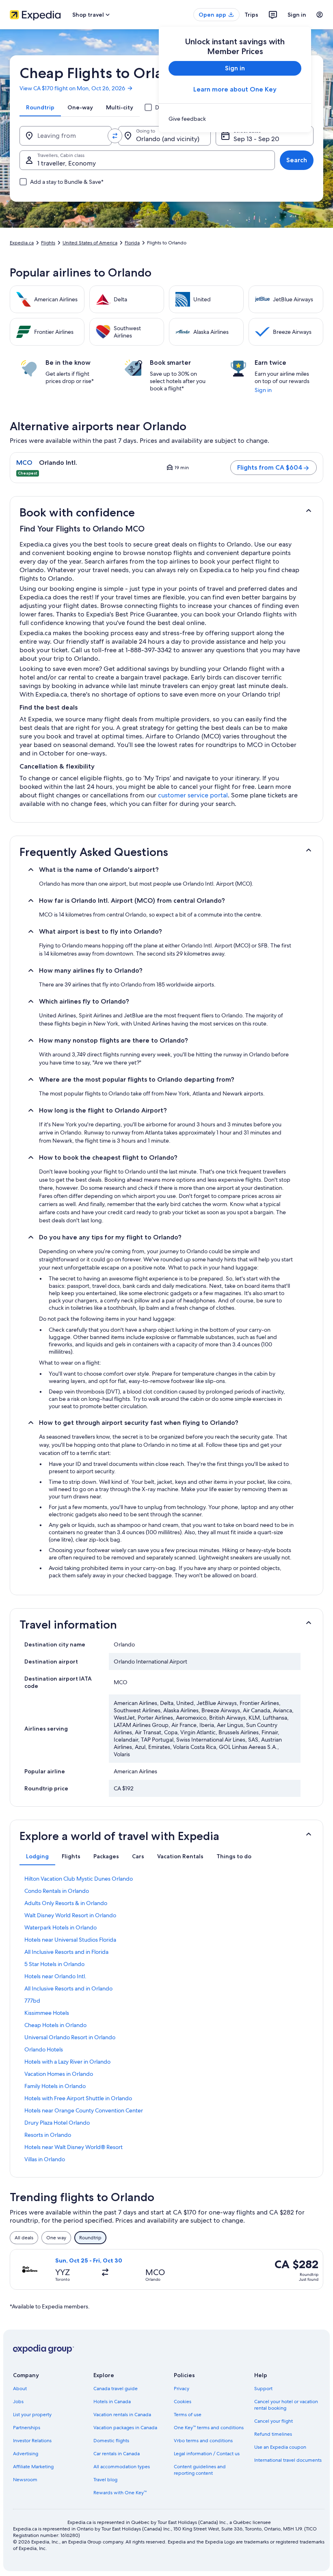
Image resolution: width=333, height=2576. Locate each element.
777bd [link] (32, 2001)
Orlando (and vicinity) (168, 139)
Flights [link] (48, 243)
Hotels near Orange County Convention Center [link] (84, 2110)
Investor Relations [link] (32, 2441)
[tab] (40, 107)
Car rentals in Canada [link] (117, 2454)
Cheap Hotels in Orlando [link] (55, 2025)
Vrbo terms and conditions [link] (203, 2441)
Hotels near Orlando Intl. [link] (55, 1976)
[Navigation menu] (320, 15)
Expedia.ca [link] (22, 243)
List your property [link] (32, 2415)
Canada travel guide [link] (116, 2389)
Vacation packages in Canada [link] (125, 2428)
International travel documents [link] (288, 2460)
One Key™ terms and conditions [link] (209, 2428)
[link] (235, 119)
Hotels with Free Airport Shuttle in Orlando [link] (78, 2098)
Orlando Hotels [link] (44, 2049)
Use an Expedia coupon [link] (280, 2447)
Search (297, 160)
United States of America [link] (90, 243)
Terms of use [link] (188, 2415)
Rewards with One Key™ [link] (120, 2493)
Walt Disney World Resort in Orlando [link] (70, 1915)
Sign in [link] (263, 390)
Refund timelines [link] (273, 2434)
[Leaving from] (66, 136)
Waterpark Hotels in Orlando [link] (61, 1927)
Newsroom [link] (25, 2480)
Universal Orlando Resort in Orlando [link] (70, 2037)
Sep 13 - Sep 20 (256, 139)
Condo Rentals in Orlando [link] (57, 1891)
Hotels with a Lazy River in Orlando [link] (67, 2062)
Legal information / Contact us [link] (207, 2454)
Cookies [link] (183, 2402)
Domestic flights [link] (111, 2441)
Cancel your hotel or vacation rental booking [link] (286, 2405)
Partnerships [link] (27, 2428)
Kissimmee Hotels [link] (47, 2013)
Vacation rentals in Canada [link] (122, 2415)
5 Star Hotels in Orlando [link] (54, 1964)
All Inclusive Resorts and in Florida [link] (66, 1952)
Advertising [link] (26, 2454)
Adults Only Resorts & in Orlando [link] (66, 1903)
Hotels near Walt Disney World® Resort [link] (74, 2147)
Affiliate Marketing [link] (33, 2467)
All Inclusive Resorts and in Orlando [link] (68, 1988)
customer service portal (193, 795)
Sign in (297, 15)
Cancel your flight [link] (274, 2421)
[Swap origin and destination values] (115, 136)
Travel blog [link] (105, 2480)
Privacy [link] (182, 2389)
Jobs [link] (18, 2402)
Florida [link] (132, 243)
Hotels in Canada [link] (112, 2402)
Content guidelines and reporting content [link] (200, 2470)
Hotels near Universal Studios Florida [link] (70, 1940)
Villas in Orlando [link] (45, 2159)
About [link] (20, 2389)
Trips (251, 15)
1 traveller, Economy (67, 163)
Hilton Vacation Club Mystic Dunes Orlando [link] (79, 1879)
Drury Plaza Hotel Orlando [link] (57, 2123)
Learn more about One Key (235, 89)
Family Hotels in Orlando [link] (55, 2086)
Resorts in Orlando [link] (48, 2135)
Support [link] (263, 2389)
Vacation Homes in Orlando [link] (59, 2074)
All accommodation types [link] (122, 2467)
